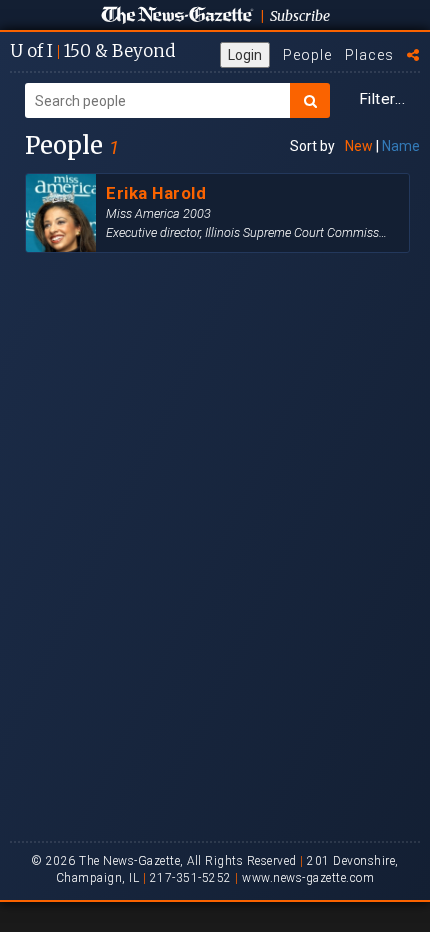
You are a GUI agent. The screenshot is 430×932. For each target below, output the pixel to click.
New (359, 146)
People (307, 55)
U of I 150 (92, 51)
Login (245, 55)
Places (369, 55)
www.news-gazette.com (308, 878)
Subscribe (300, 16)
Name (401, 146)
